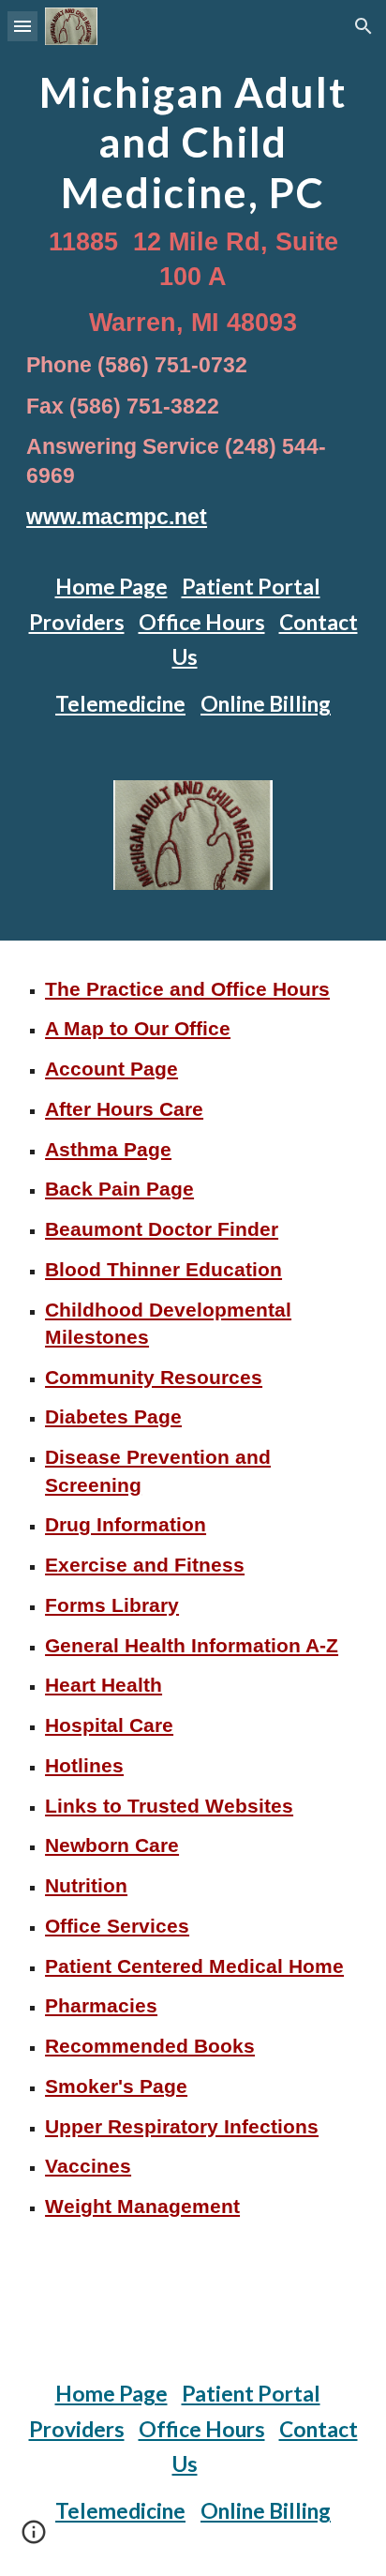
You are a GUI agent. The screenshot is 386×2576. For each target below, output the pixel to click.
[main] (193, 303)
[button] (22, 26)
